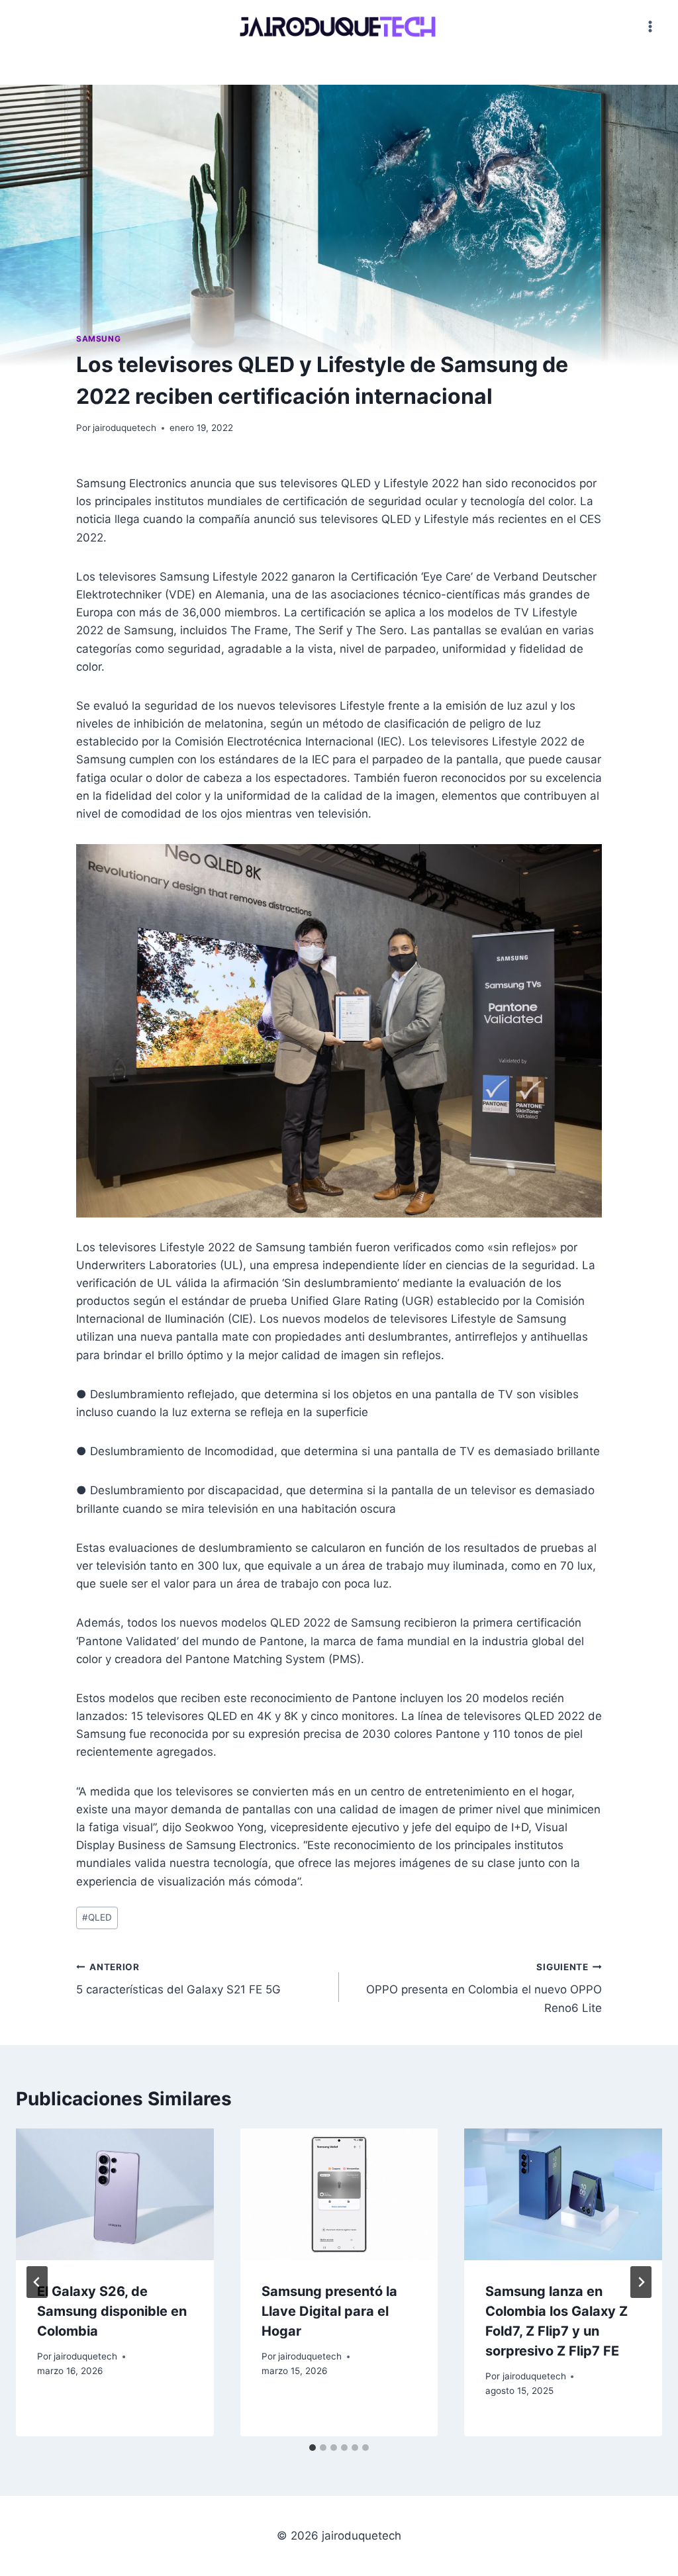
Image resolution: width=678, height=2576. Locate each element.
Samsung (98, 339)
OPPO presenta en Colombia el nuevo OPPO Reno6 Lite (484, 1988)
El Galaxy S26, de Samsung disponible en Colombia (112, 2311)
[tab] (313, 2448)
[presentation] (115, 2194)
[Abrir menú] (650, 26)
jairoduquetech (124, 428)
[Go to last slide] (37, 2282)
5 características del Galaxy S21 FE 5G (178, 1979)
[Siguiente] (641, 2282)
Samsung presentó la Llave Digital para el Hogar (329, 2311)
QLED (97, 1917)
